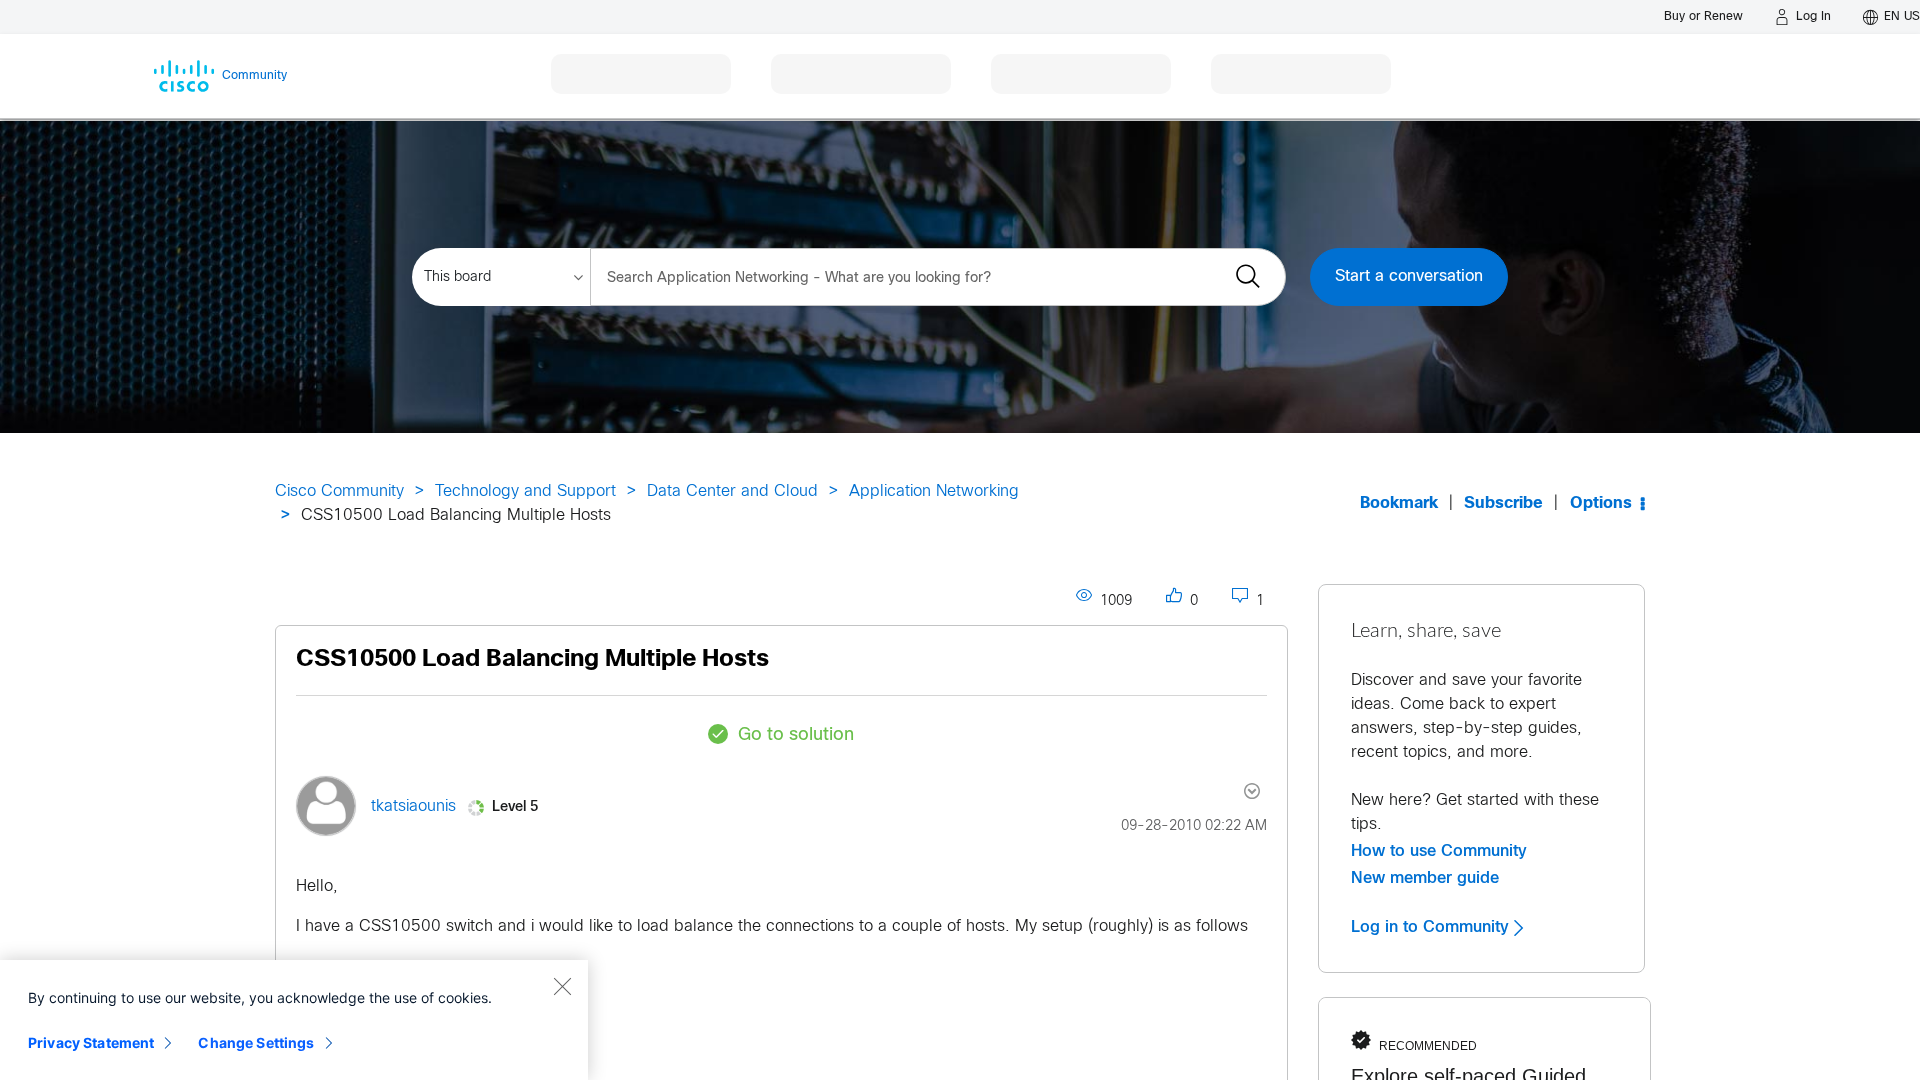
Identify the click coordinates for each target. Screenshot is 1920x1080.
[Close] (562, 986)
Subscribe (1503, 503)
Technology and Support (525, 491)
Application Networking (934, 491)
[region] (294, 1020)
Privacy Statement (91, 1042)
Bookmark (1399, 503)
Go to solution (796, 735)
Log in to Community (1432, 927)
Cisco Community (339, 491)
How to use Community (1439, 851)
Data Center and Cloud (732, 491)
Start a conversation (1409, 276)
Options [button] (1601, 503)
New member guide (1425, 878)
